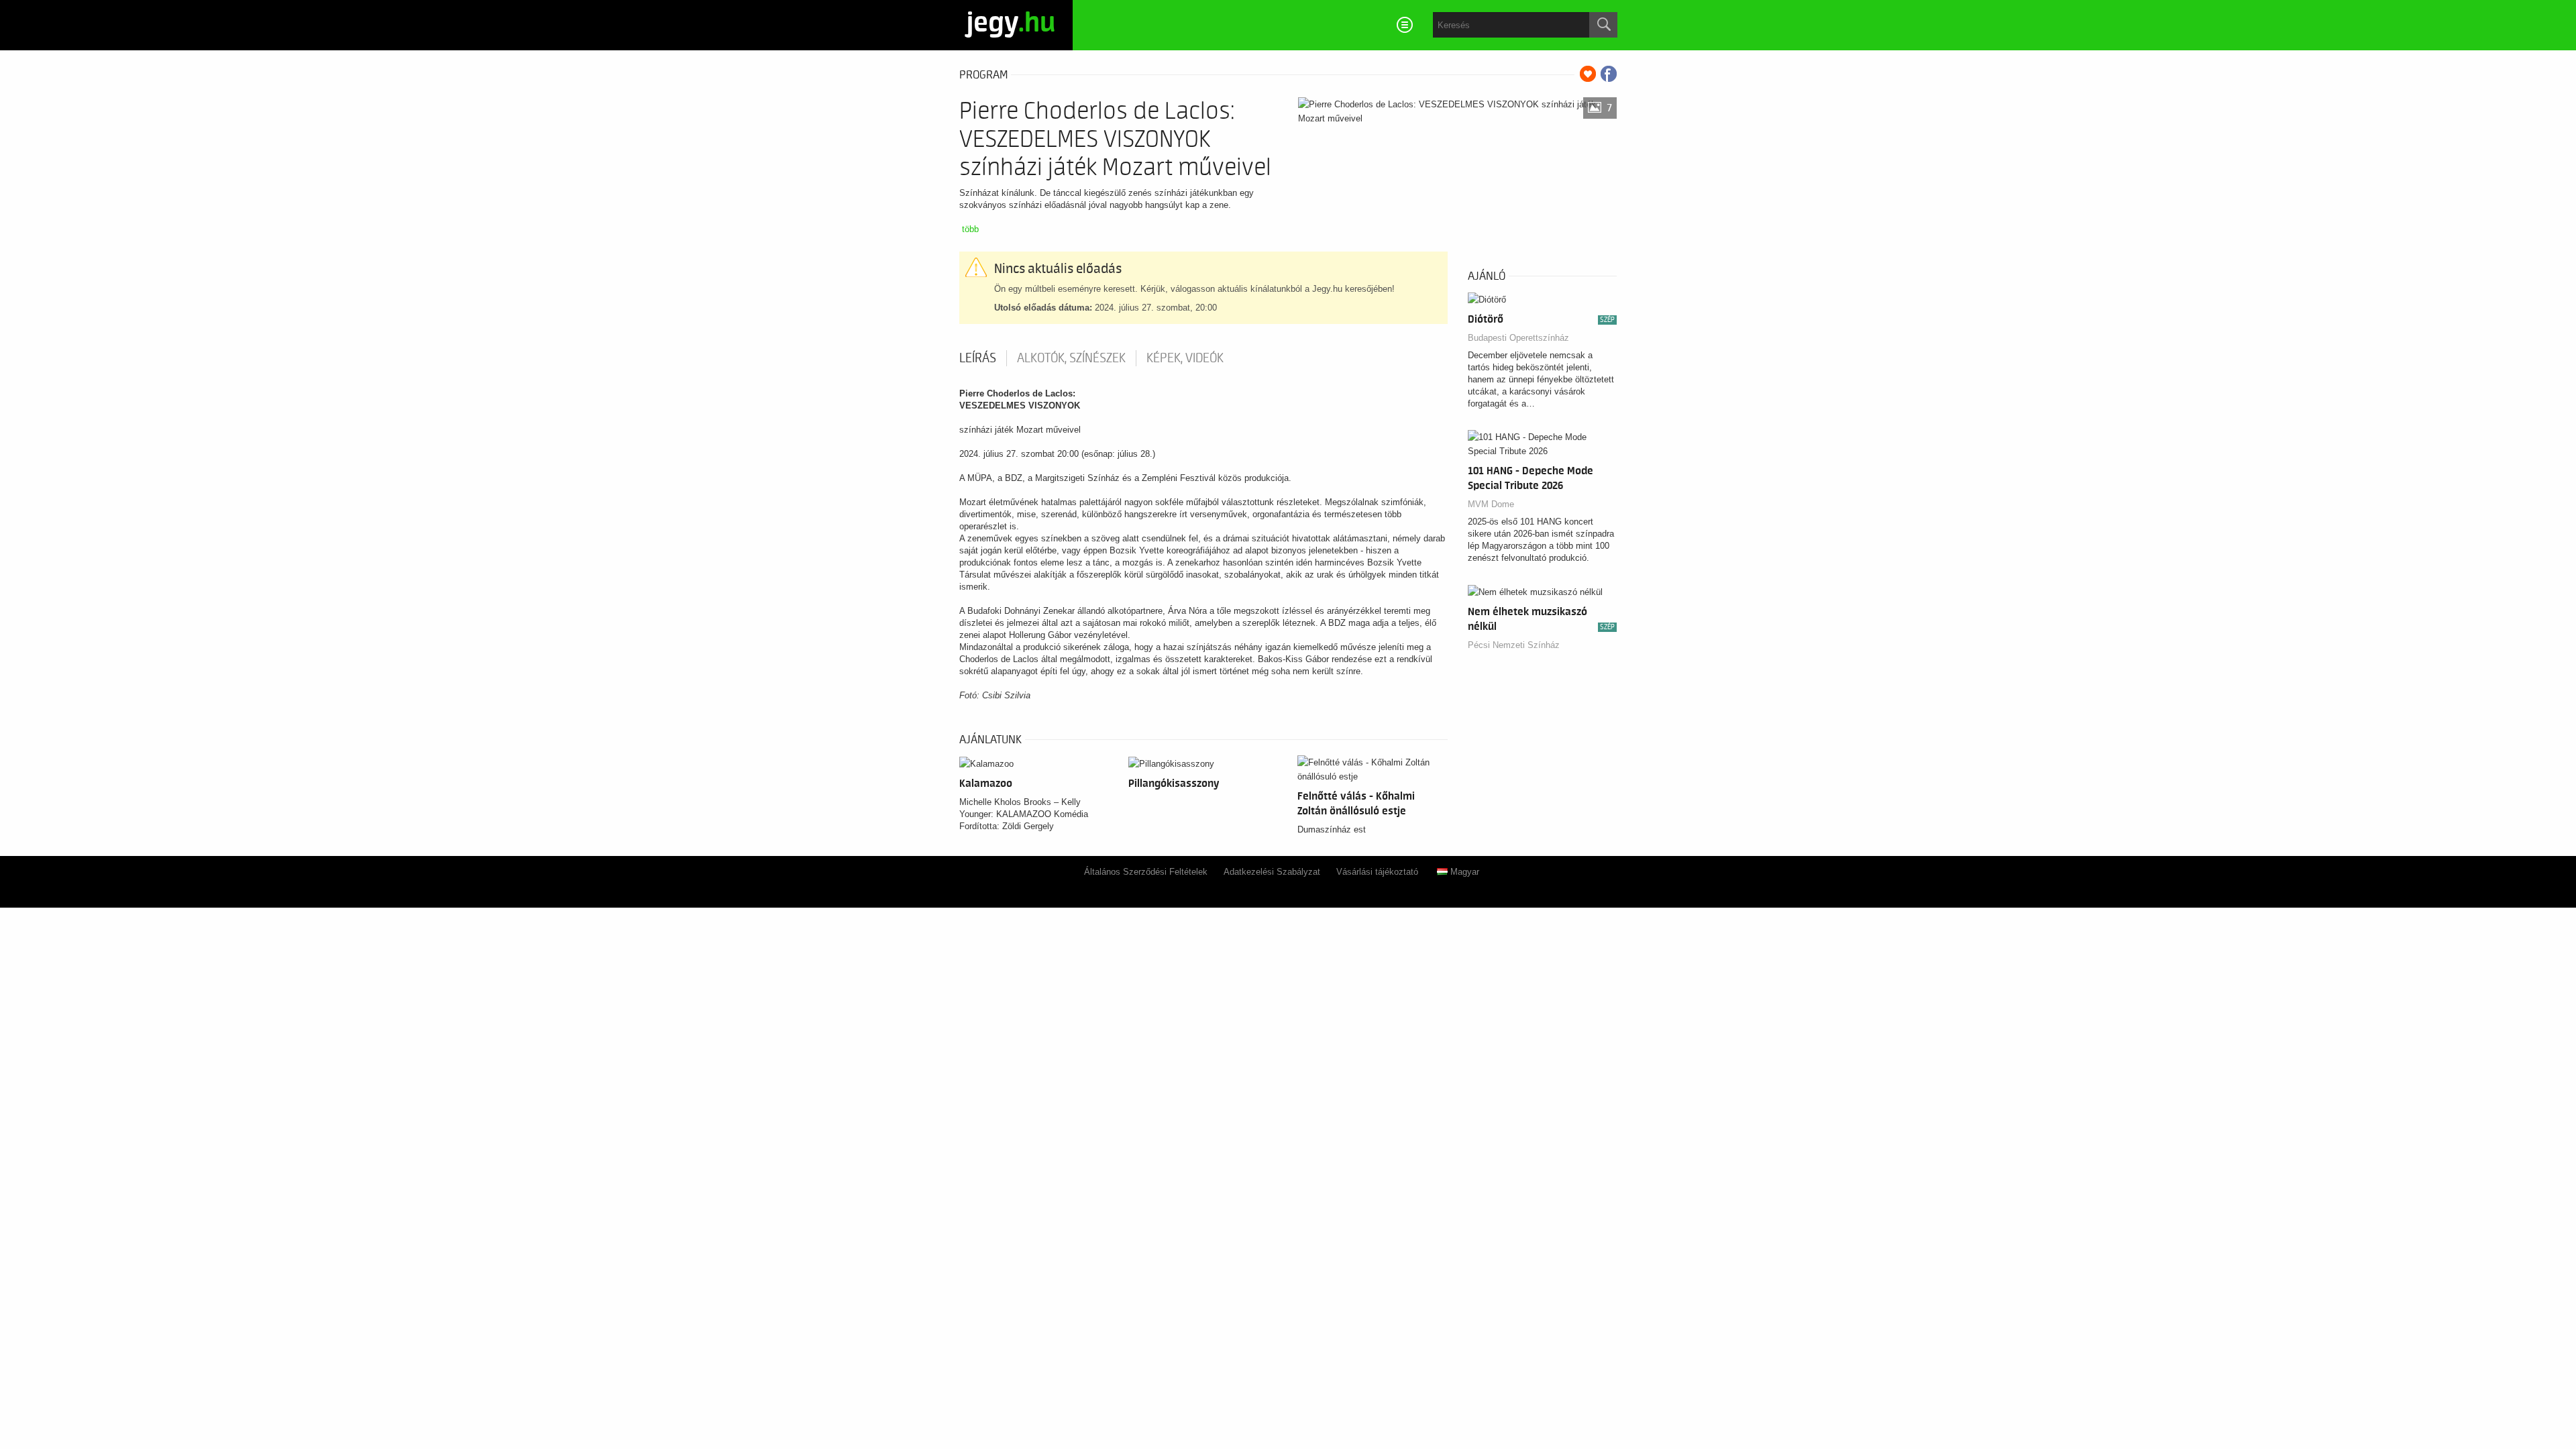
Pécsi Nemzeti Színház (1514, 645)
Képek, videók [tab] (1185, 358)
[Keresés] (1603, 25)
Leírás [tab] (978, 358)
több (970, 229)
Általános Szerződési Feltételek (1146, 872)
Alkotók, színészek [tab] (1071, 358)
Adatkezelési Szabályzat (1272, 872)
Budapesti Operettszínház (1518, 338)
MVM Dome (1491, 504)
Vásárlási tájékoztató (1377, 872)
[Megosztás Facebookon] (1609, 74)
